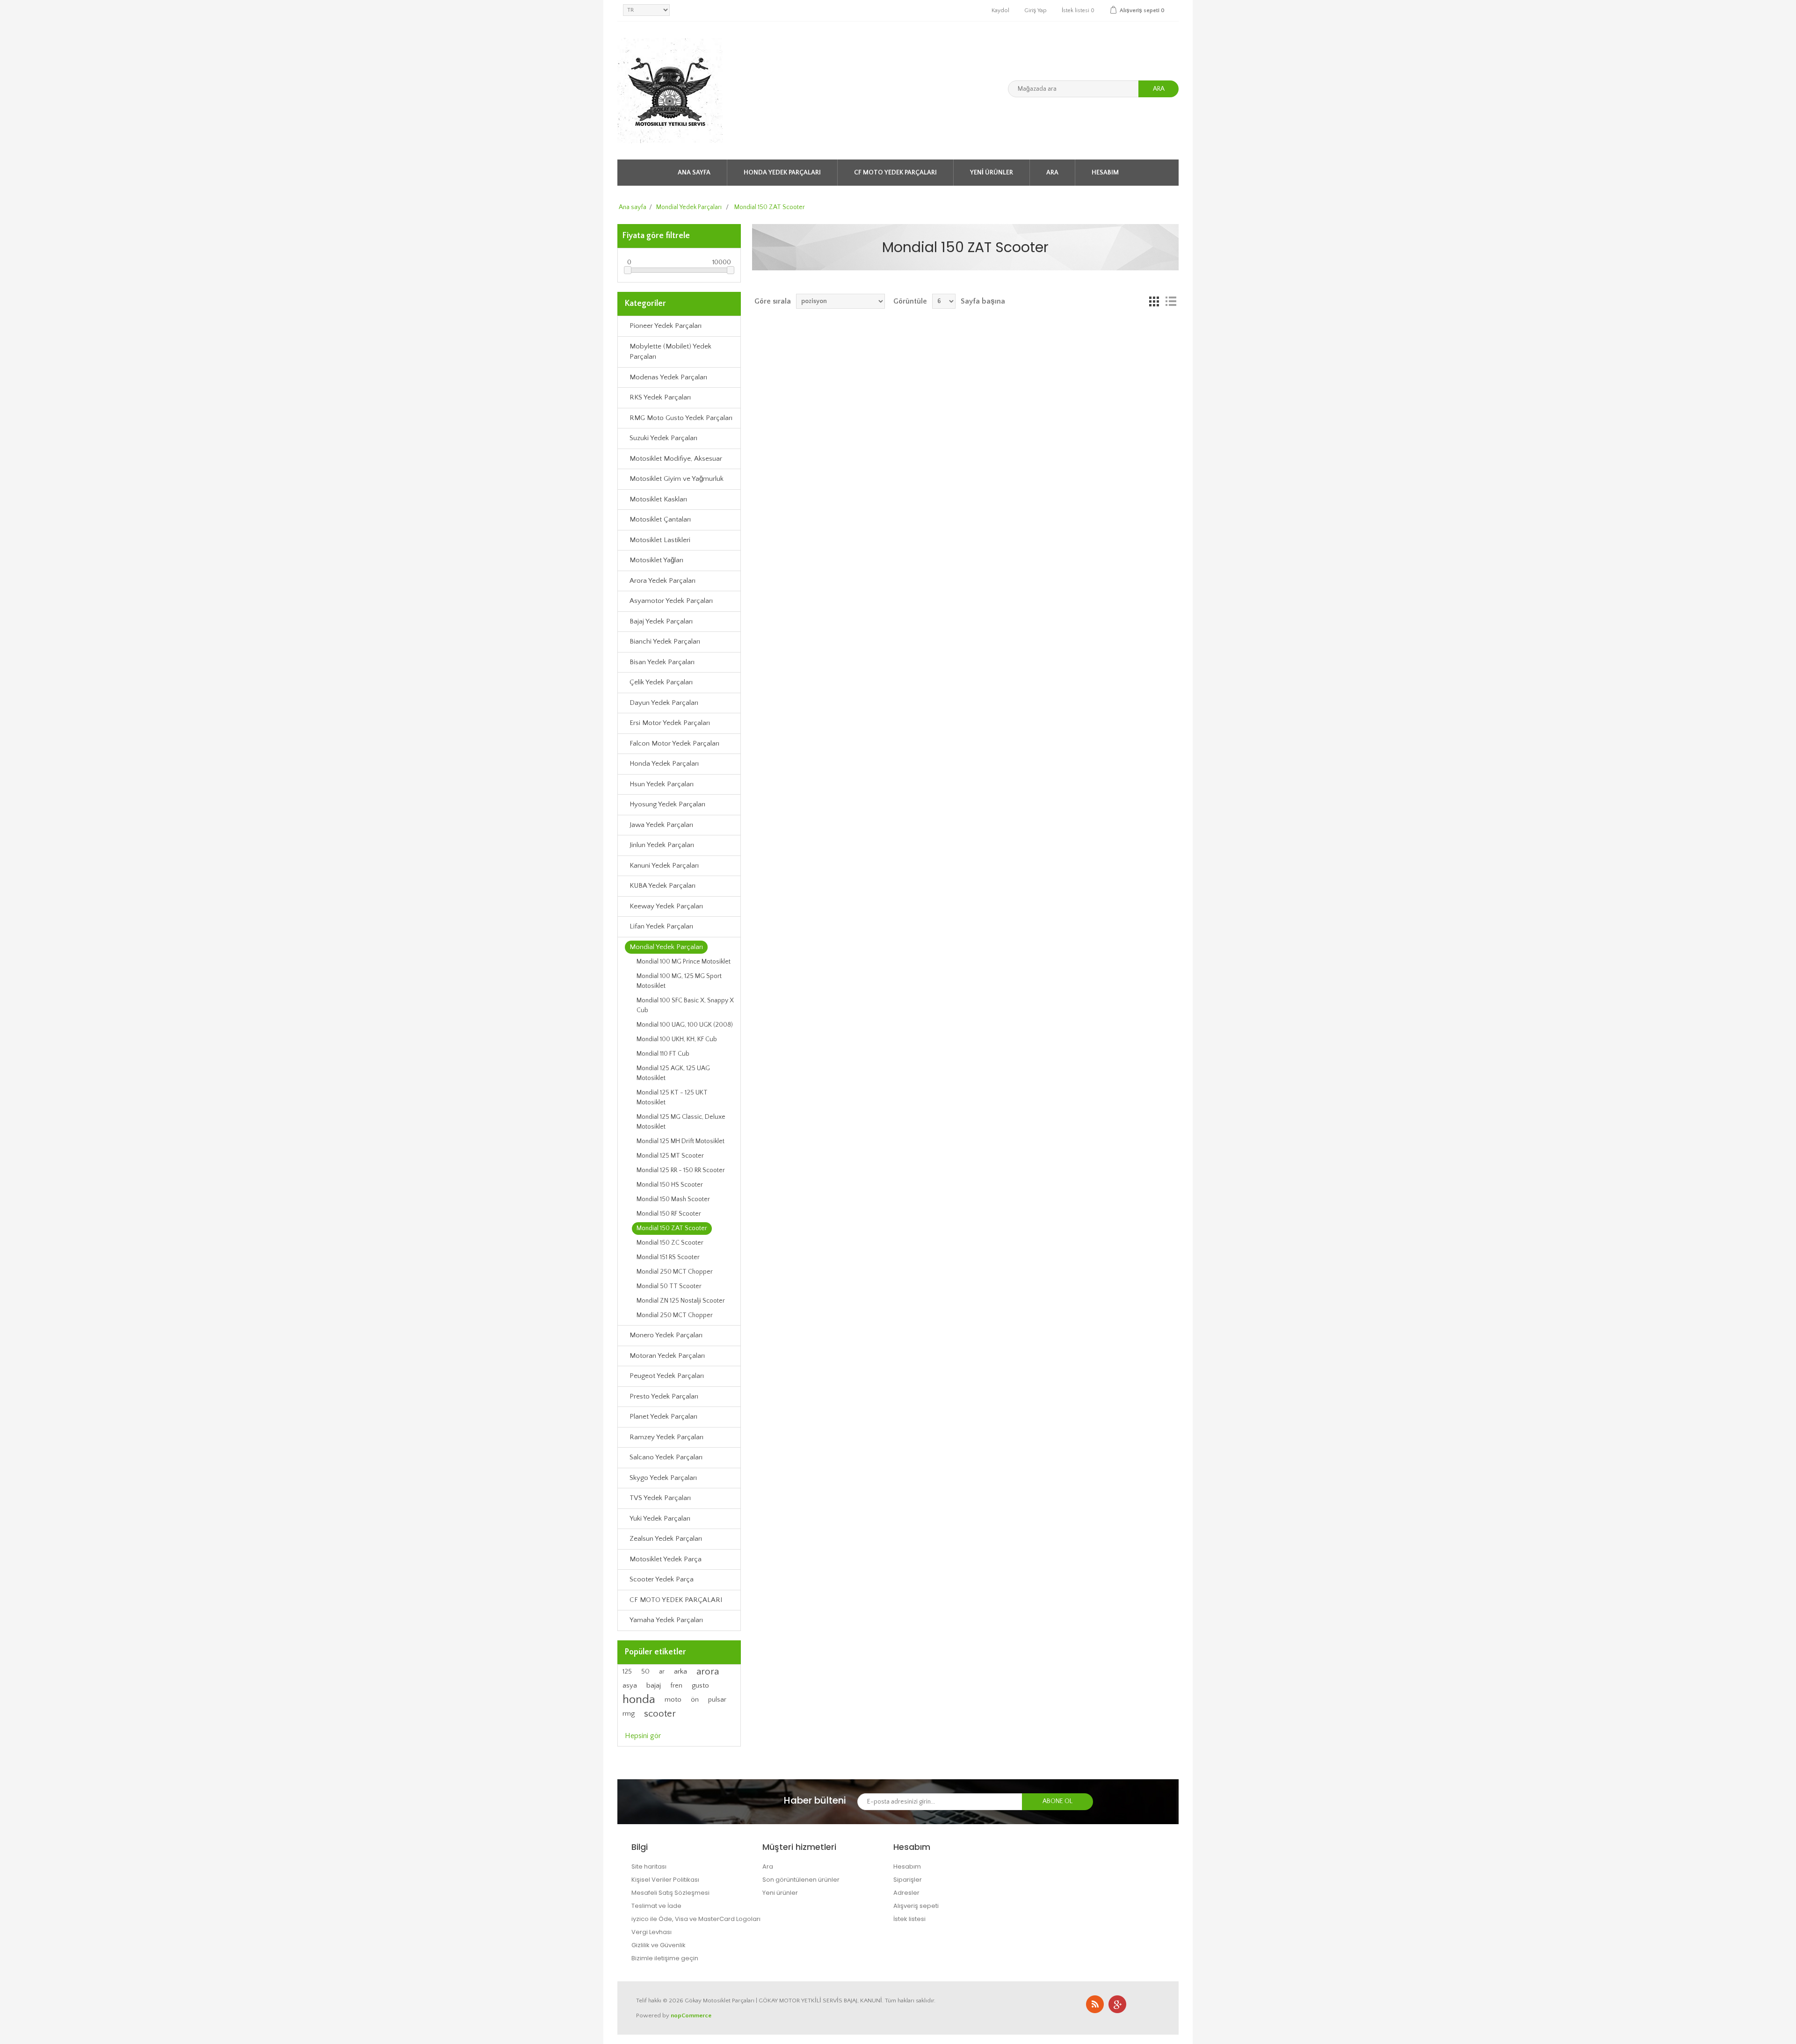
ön (695, 1700)
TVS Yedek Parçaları (660, 1498)
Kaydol (1000, 11)
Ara (1159, 89)
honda (639, 1700)
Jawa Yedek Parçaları (661, 825)
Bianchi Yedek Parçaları (665, 641)
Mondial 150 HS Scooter (670, 1185)
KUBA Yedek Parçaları (663, 886)
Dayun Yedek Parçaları (664, 703)
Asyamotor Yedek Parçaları (671, 601)
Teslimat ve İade (656, 1906)
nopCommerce (691, 2015)
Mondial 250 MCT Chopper (675, 1272)
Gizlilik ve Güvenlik (659, 1945)
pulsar (717, 1700)
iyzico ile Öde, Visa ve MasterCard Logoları (696, 1919)
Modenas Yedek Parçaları (668, 377)
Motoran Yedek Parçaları (667, 1356)
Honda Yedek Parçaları (782, 173)
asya (630, 1686)
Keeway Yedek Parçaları (666, 906)
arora (708, 1672)
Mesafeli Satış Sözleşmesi (670, 1893)
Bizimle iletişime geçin (665, 1958)
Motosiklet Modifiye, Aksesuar (676, 459)
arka (681, 1671)
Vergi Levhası (652, 1932)
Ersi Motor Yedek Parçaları (670, 723)
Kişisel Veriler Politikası (665, 1880)
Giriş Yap (1036, 11)
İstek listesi (909, 1919)
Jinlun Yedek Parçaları (662, 845)
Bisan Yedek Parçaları (662, 662)
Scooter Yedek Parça (662, 1579)
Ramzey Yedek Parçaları (666, 1437)
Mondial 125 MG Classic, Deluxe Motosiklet (681, 1122)
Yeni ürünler (992, 173)
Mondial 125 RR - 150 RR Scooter (681, 1170)
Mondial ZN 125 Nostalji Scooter (681, 1301)
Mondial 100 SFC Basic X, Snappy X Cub (685, 1005)
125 (627, 1672)
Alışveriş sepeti (916, 1906)
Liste (1171, 301)
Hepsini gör (643, 1736)
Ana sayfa (694, 173)
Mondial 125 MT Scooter (670, 1156)
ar (662, 1672)
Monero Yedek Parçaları (666, 1335)
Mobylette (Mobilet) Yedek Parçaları (670, 352)
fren (676, 1686)
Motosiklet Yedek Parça (666, 1559)
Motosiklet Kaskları (658, 499)
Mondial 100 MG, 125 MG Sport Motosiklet (679, 981)
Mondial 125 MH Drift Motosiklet (681, 1141)
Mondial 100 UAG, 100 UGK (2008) (685, 1025)
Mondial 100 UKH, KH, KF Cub (677, 1039)
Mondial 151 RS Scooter (668, 1257)
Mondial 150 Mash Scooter (673, 1199)
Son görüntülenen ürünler (801, 1880)
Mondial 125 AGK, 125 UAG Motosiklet (673, 1073)
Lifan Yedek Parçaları (661, 926)
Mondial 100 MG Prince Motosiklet (684, 962)
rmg (629, 1714)
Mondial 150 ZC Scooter (670, 1243)
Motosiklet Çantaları (660, 519)
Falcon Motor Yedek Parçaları (674, 743)
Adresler (906, 1893)
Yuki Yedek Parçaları (660, 1519)
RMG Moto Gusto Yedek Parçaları (681, 418)
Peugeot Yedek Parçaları (667, 1376)
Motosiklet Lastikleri (660, 540)
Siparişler (908, 1880)
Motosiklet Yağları (656, 560)
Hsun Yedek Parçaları (662, 784)
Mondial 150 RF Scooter (669, 1214)
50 (645, 1672)
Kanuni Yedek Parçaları (664, 866)
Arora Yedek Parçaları (663, 581)
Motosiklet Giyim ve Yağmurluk (677, 479)
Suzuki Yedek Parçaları (663, 438)
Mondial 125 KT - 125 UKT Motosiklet (672, 1098)
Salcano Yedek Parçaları (666, 1457)
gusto (700, 1685)
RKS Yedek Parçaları (660, 397)
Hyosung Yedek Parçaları (667, 804)
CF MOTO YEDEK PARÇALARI (895, 173)
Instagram (1117, 2004)
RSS (1095, 2004)
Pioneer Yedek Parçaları (666, 326)
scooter (660, 1714)
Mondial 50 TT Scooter (669, 1286)
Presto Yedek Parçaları (664, 1396)
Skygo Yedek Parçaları (663, 1478)
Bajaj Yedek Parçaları (661, 621)
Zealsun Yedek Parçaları (666, 1539)
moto (673, 1700)
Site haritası (649, 1866)
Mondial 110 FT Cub (663, 1054)
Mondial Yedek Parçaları (666, 947)
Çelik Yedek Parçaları (661, 682)
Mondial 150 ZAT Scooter (672, 1228)
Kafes (1154, 301)
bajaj (654, 1685)
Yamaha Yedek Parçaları (666, 1620)
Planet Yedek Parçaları (663, 1417)
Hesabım (1105, 173)
